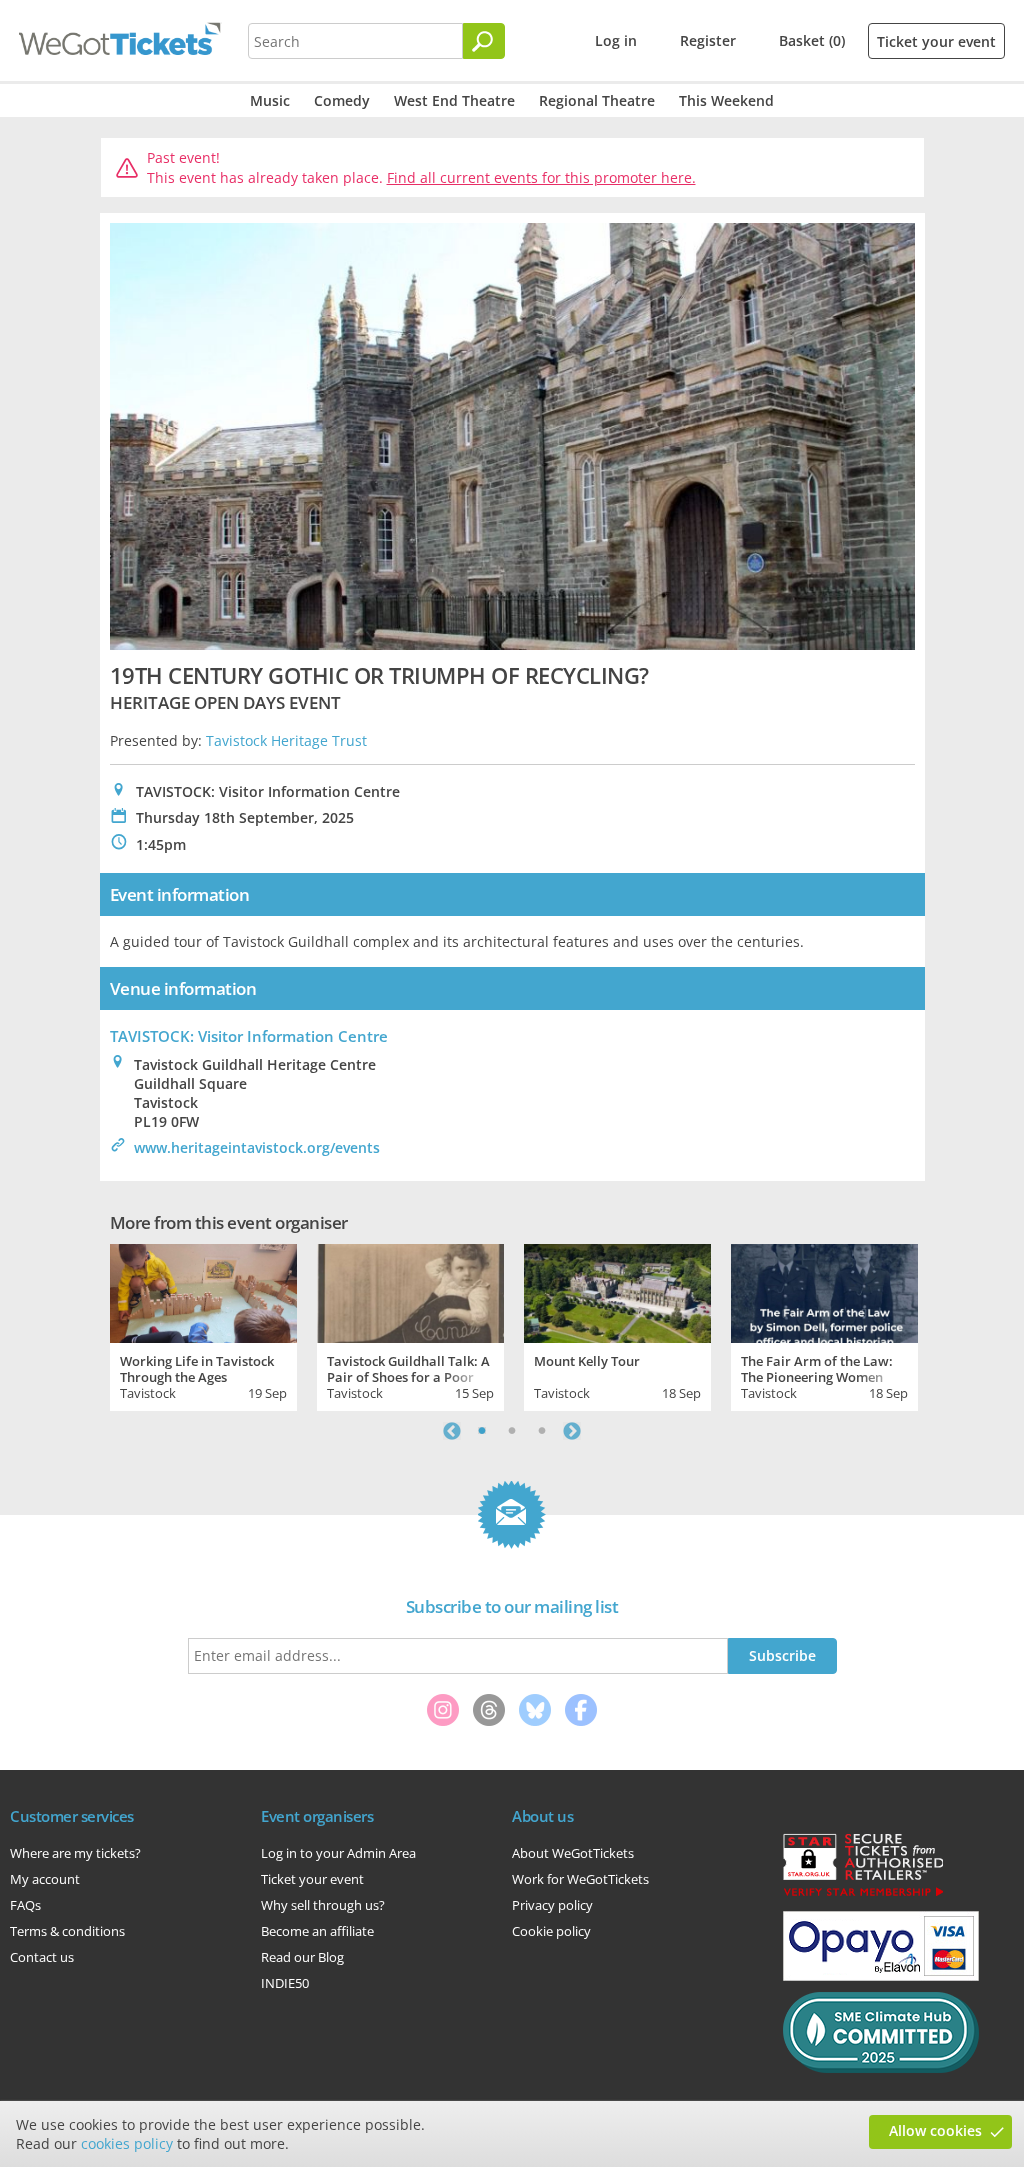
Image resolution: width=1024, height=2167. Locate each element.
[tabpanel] (203, 1325)
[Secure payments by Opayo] (881, 1976)
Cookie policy (551, 1931)
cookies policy (127, 2143)
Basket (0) (812, 40)
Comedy (342, 100)
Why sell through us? (323, 1905)
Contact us (42, 1957)
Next (572, 1431)
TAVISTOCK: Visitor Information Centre (249, 1036)
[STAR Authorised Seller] (863, 1895)
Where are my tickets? (75, 1853)
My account (45, 1879)
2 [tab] (512, 1431)
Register (708, 40)
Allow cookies (935, 2130)
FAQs (25, 1905)
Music (270, 100)
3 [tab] (542, 1431)
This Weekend (726, 100)
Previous (452, 1431)
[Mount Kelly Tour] (617, 1291)
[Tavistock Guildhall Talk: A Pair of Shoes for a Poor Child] (410, 1291)
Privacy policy (552, 1905)
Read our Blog (302, 1957)
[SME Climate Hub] (881, 2068)
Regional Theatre (597, 100)
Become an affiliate (317, 1931)
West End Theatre (454, 100)
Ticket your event (936, 41)
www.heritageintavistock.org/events (257, 1147)
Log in (616, 40)
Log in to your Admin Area (338, 1853)
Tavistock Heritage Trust (286, 740)
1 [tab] (482, 1431)
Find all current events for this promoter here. (541, 177)
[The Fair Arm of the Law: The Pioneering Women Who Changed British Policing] (824, 1291)
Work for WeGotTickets (580, 1879)
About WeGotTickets (573, 1853)
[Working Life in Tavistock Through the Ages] (203, 1291)
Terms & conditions (67, 1931)
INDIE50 (285, 1983)
